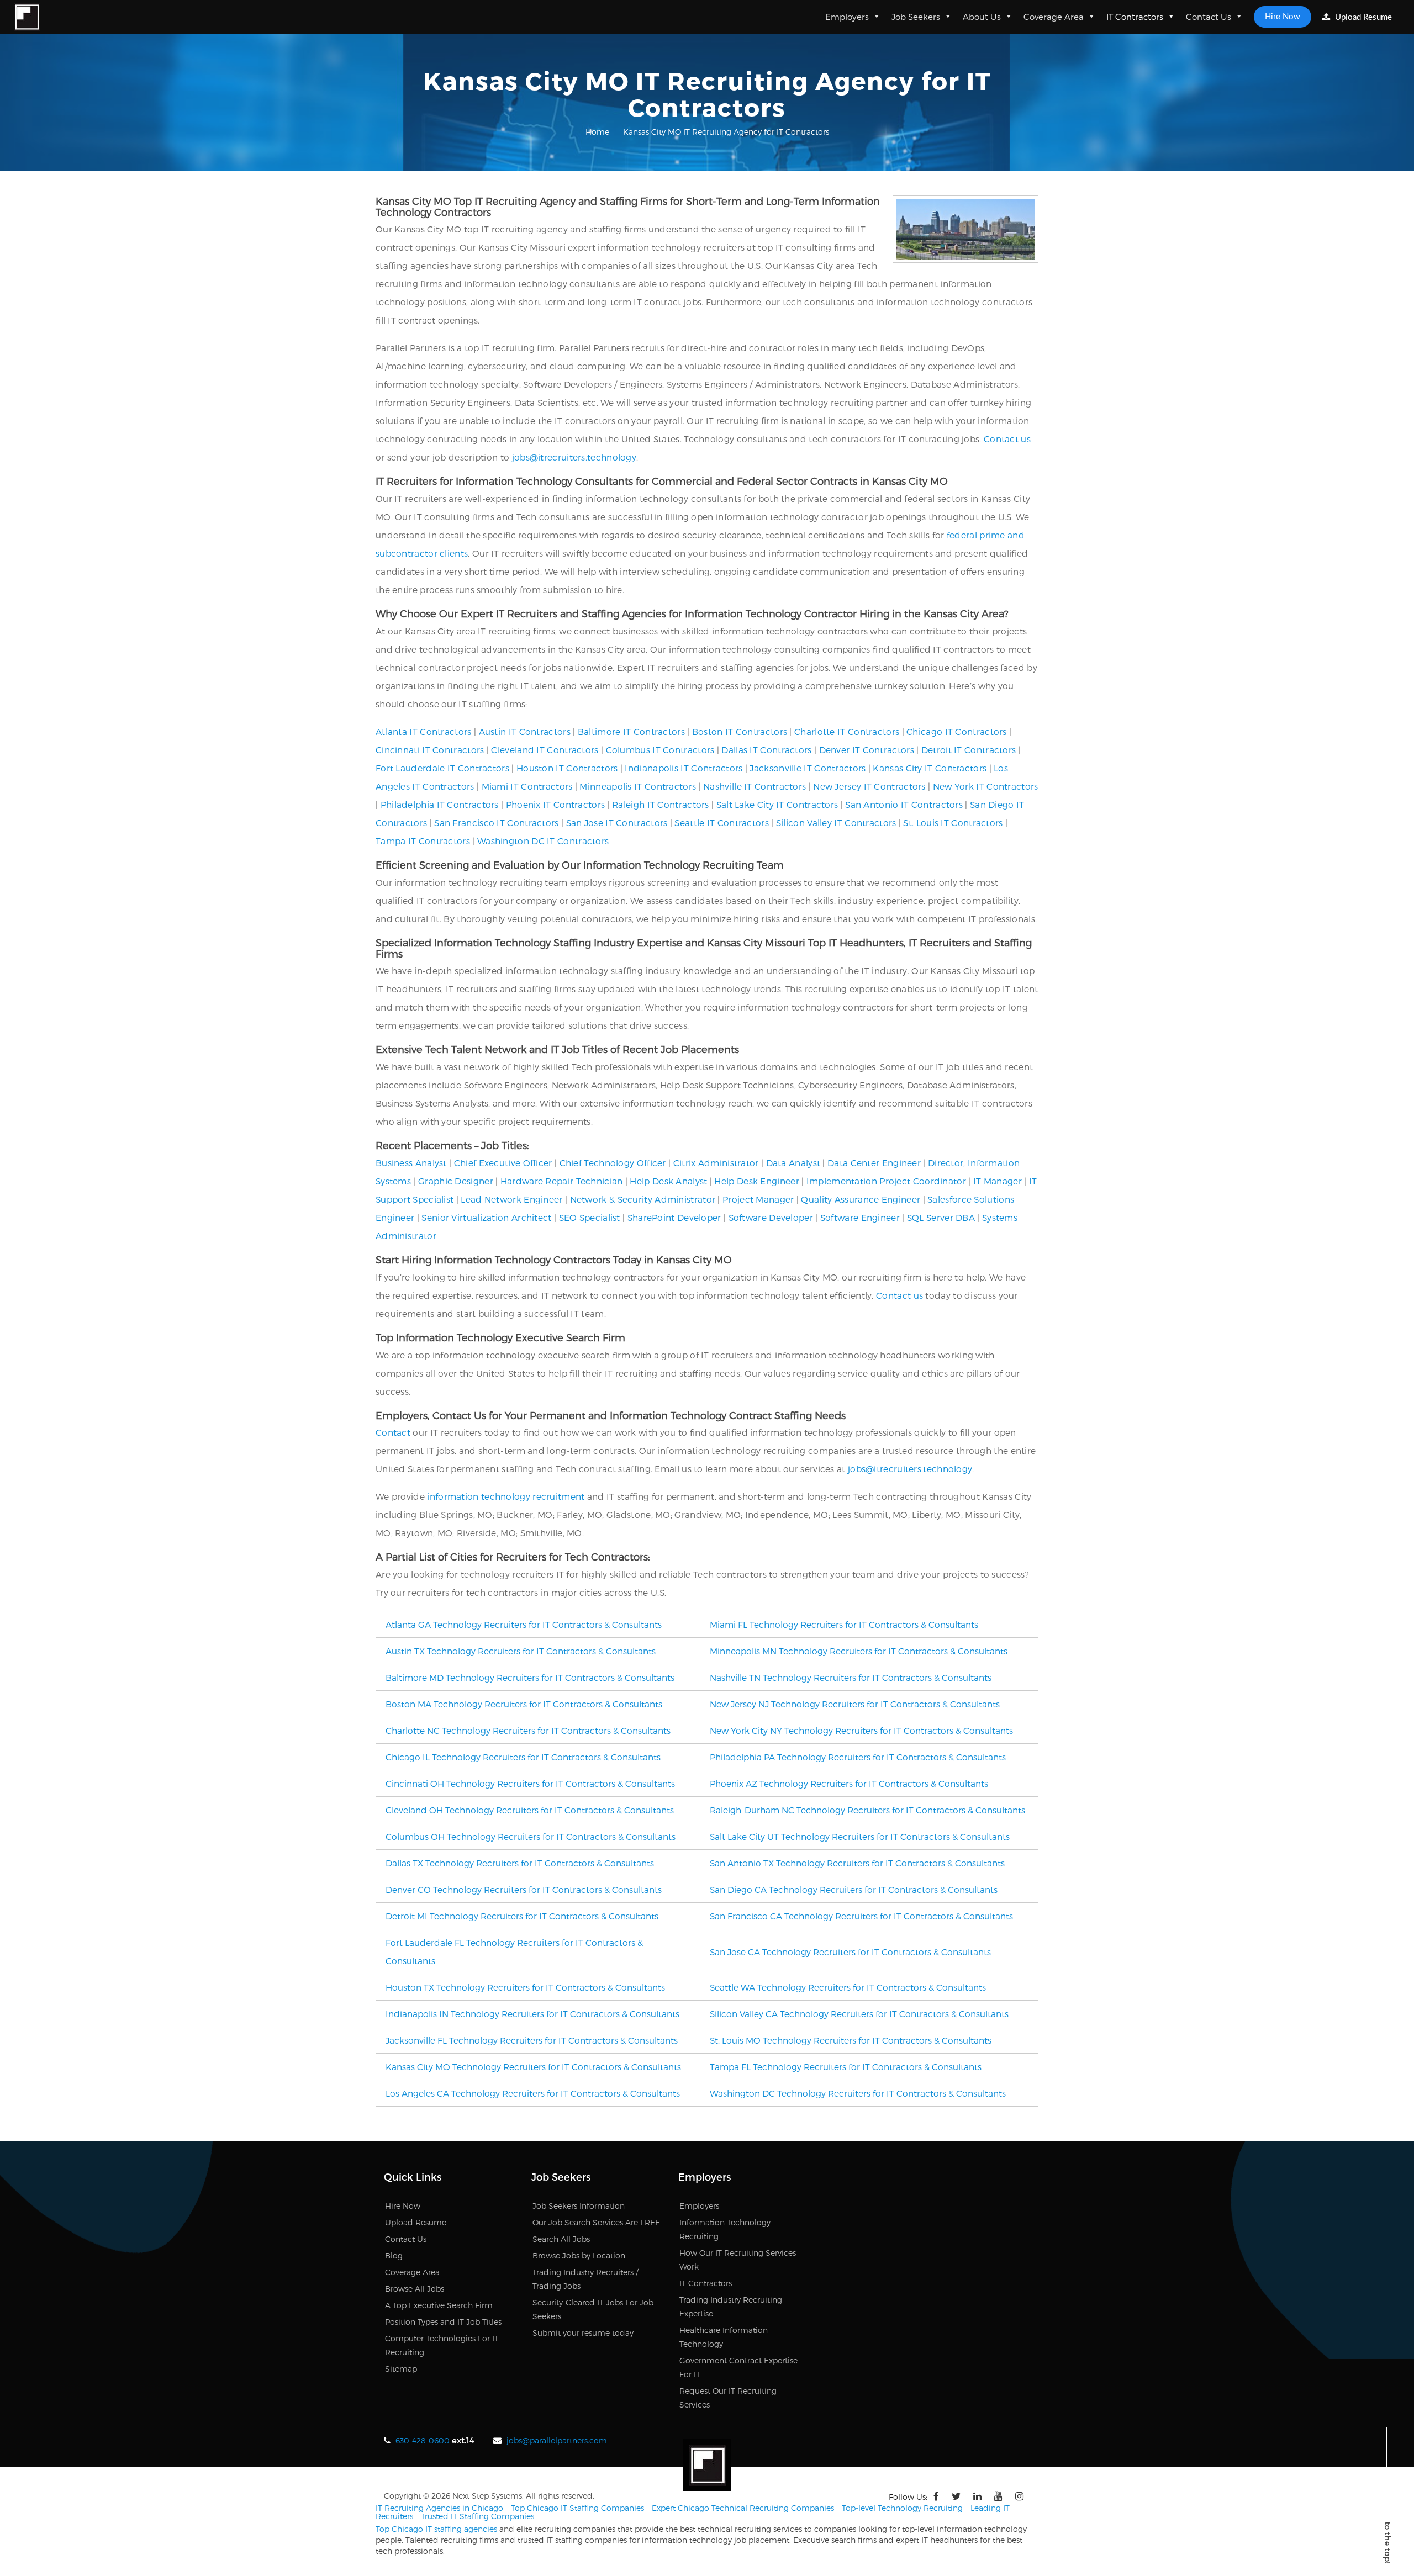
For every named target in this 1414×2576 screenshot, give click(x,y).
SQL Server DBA (941, 1217)
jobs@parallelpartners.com (557, 2440)
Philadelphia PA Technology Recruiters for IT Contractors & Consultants (858, 1757)
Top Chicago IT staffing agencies (436, 2529)
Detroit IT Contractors (969, 750)
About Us (982, 17)
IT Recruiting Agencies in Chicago (439, 2508)
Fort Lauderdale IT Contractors (442, 768)
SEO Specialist (590, 1217)
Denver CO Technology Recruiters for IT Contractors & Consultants (524, 1889)
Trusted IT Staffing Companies (478, 2516)
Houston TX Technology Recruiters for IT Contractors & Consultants (525, 1987)
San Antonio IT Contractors (904, 804)
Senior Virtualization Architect (486, 1217)
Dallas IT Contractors (766, 750)
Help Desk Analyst (668, 1181)
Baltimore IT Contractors (631, 731)
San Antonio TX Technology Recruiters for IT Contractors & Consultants (857, 1863)
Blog (394, 2255)
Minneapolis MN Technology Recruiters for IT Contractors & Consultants (859, 1651)
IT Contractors (1135, 17)
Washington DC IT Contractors (543, 841)
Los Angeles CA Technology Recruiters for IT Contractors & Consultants (533, 2093)
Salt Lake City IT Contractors (777, 804)
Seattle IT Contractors (722, 822)
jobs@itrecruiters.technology (574, 457)
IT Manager (998, 1181)
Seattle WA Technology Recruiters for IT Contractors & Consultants (848, 1987)
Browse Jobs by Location (579, 2255)
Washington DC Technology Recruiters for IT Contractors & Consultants (858, 2093)
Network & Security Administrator (643, 1199)
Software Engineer (860, 1217)
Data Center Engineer (874, 1163)
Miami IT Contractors (527, 786)
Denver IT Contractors (867, 750)
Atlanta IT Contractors (424, 731)
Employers (847, 17)
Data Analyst (793, 1163)
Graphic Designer (456, 1181)
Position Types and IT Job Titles (443, 2322)
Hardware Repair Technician (562, 1181)
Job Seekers (916, 17)
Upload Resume (1362, 17)
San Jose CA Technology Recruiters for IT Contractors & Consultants (850, 1952)
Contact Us (1209, 17)
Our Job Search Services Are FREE (596, 2222)
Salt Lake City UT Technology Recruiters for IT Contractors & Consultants (860, 1836)
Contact (393, 1432)
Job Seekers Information (579, 2206)
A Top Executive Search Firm (439, 2305)
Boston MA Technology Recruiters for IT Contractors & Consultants (524, 1704)
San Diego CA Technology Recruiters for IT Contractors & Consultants (854, 1889)
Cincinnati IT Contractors (430, 750)
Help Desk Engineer (756, 1181)
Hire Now (1283, 17)
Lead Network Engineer (511, 1199)
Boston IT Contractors (740, 731)
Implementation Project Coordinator (886, 1181)
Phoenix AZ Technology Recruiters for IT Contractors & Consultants (849, 1783)
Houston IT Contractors (567, 768)
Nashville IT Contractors (755, 786)
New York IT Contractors (986, 786)
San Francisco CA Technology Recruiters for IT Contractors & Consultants (861, 1916)
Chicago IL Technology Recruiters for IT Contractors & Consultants (523, 1757)
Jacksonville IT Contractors (808, 768)
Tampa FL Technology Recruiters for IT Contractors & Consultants (846, 2067)
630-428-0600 (423, 2440)
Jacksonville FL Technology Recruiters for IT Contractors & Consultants (532, 2040)
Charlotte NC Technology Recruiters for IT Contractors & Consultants (528, 1730)
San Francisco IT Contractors (496, 822)
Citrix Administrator (716, 1163)
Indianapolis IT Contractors (684, 768)
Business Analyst (411, 1163)
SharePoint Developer (674, 1217)
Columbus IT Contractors (660, 750)
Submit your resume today (583, 2333)
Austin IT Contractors (525, 731)
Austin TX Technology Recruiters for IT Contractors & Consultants (521, 1651)
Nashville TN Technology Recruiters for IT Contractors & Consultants (851, 1677)
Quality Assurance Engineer (861, 1199)
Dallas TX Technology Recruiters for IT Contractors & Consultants (520, 1863)
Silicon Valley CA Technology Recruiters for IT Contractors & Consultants (859, 2014)
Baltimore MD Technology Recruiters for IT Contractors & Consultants (530, 1677)
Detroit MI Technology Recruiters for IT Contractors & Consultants (522, 1916)
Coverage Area (1054, 17)
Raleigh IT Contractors (661, 804)
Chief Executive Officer (503, 1163)
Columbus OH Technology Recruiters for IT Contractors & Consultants (531, 1836)
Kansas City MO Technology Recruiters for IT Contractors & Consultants (533, 2067)
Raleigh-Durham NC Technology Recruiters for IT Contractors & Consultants (867, 1810)
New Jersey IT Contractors (869, 786)
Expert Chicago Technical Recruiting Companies (743, 2508)
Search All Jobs (561, 2239)
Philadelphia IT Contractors (440, 804)
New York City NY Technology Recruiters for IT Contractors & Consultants (861, 1730)
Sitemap (401, 2369)
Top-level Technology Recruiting (902, 2508)
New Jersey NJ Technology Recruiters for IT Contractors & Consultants (855, 1704)
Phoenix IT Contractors (556, 804)
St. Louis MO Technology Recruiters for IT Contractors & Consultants (851, 2040)
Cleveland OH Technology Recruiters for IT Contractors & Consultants (530, 1810)
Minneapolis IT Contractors (638, 786)
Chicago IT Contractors (957, 731)
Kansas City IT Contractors (930, 768)
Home (597, 132)
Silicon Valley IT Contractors (836, 822)
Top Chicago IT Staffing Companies (577, 2508)
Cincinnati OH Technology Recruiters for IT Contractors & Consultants (530, 1783)
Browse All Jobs (415, 2289)
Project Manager (758, 1199)
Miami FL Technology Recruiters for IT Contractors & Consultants (844, 1624)
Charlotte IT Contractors (847, 731)
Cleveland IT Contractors (545, 750)
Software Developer (771, 1217)
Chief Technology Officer (613, 1163)
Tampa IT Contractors (423, 841)
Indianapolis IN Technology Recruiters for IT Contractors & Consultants (532, 2014)
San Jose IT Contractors (617, 822)
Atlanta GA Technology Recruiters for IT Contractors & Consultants (524, 1624)
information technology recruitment (506, 1496)
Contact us (1007, 439)
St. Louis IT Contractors (953, 822)
